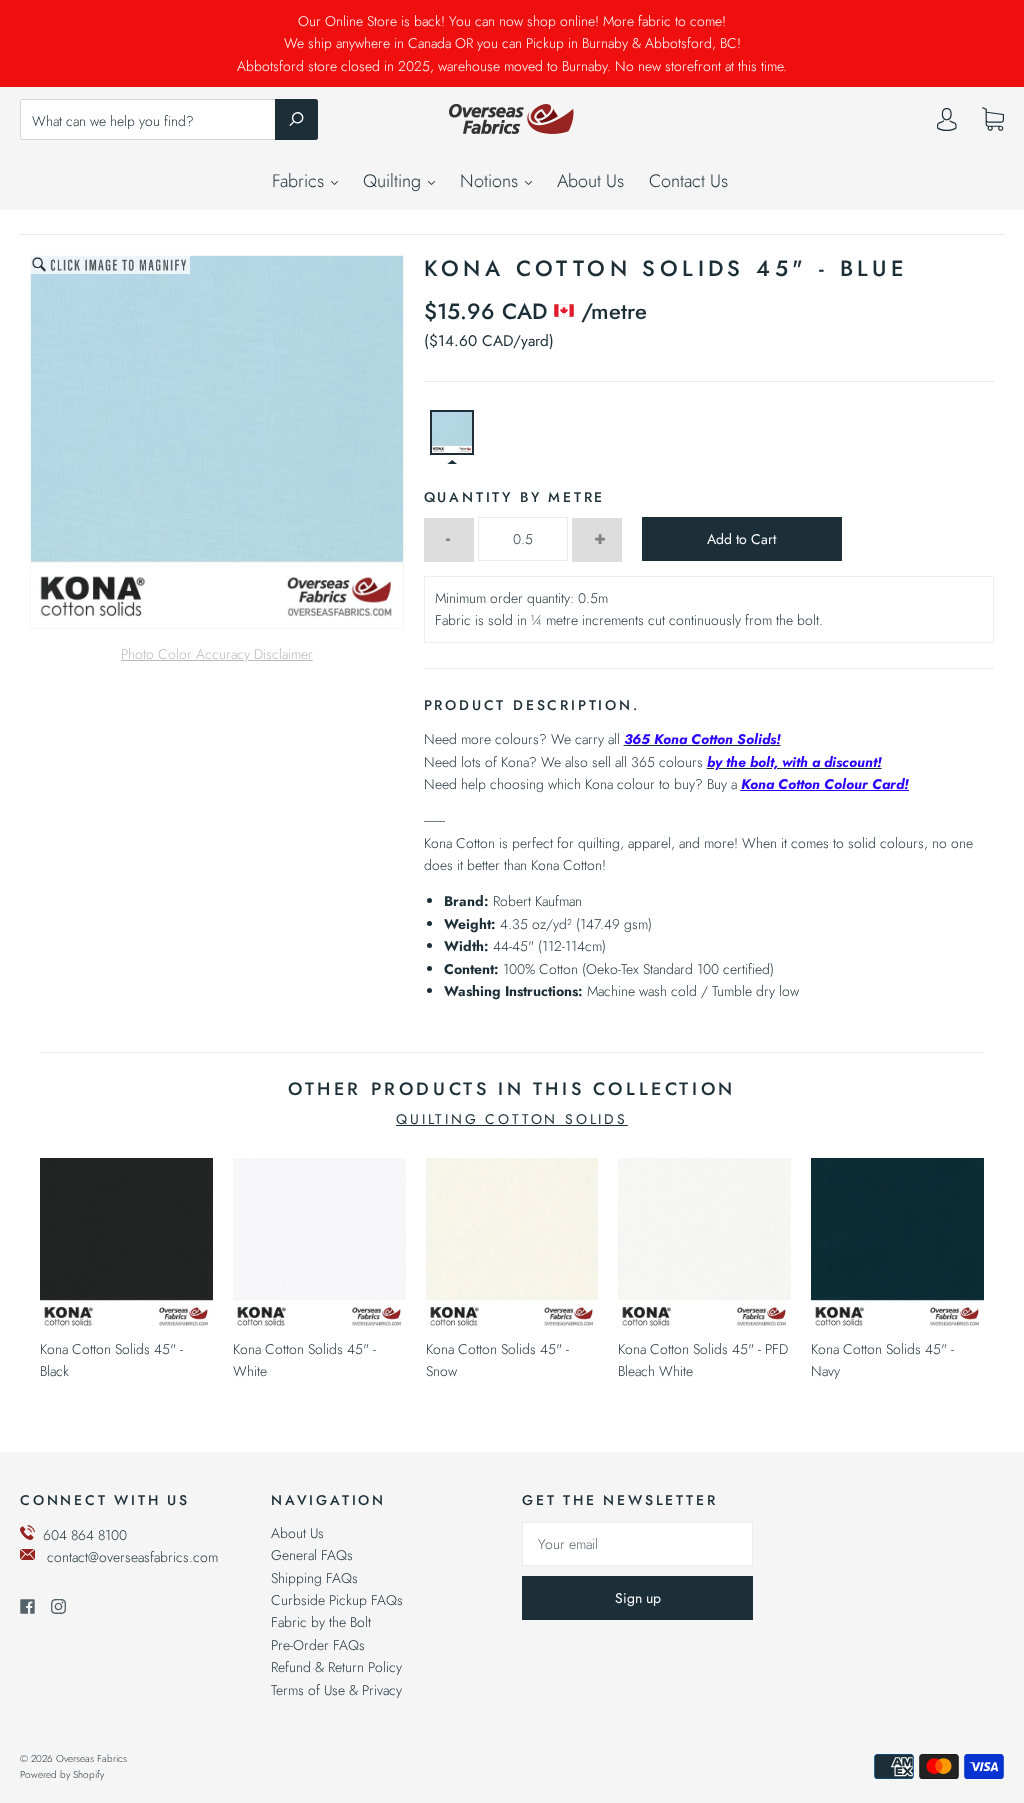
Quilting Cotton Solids (512, 1119)
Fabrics (300, 181)
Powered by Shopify (62, 1774)
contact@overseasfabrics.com (132, 1557)
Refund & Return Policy (336, 1667)
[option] (217, 442)
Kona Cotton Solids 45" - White (304, 1360)
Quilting (394, 181)
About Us (590, 181)
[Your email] (637, 1544)
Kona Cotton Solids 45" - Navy (882, 1360)
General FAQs (312, 1555)
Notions (491, 181)
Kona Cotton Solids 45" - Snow (497, 1360)
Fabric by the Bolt (321, 1622)
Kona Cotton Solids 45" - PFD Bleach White (703, 1360)
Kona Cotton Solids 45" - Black (111, 1360)
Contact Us (688, 181)
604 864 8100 (85, 1535)
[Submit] (296, 119)
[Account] (947, 124)
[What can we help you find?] (169, 121)
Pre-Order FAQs (318, 1645)
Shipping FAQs (314, 1578)
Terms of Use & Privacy (336, 1690)
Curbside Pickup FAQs (337, 1600)
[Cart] (993, 120)
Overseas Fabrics (91, 1758)
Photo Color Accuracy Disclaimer (217, 654)
